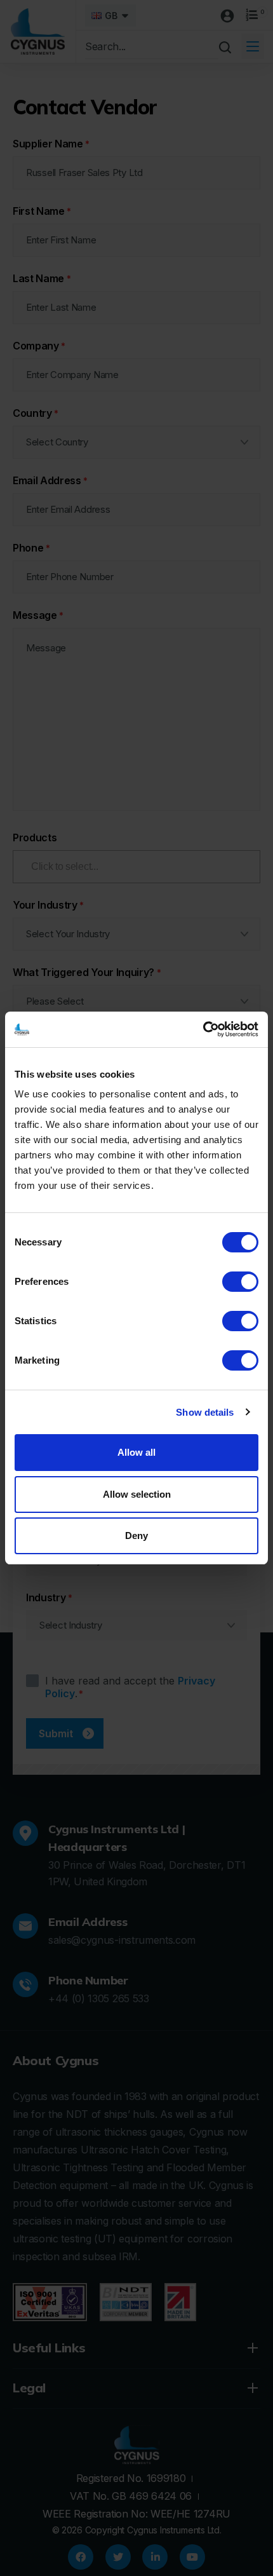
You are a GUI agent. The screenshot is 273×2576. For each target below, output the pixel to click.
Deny (136, 1535)
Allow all (136, 1452)
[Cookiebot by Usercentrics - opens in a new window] (203, 1029)
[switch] (240, 1282)
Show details (205, 1412)
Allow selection (137, 1494)
